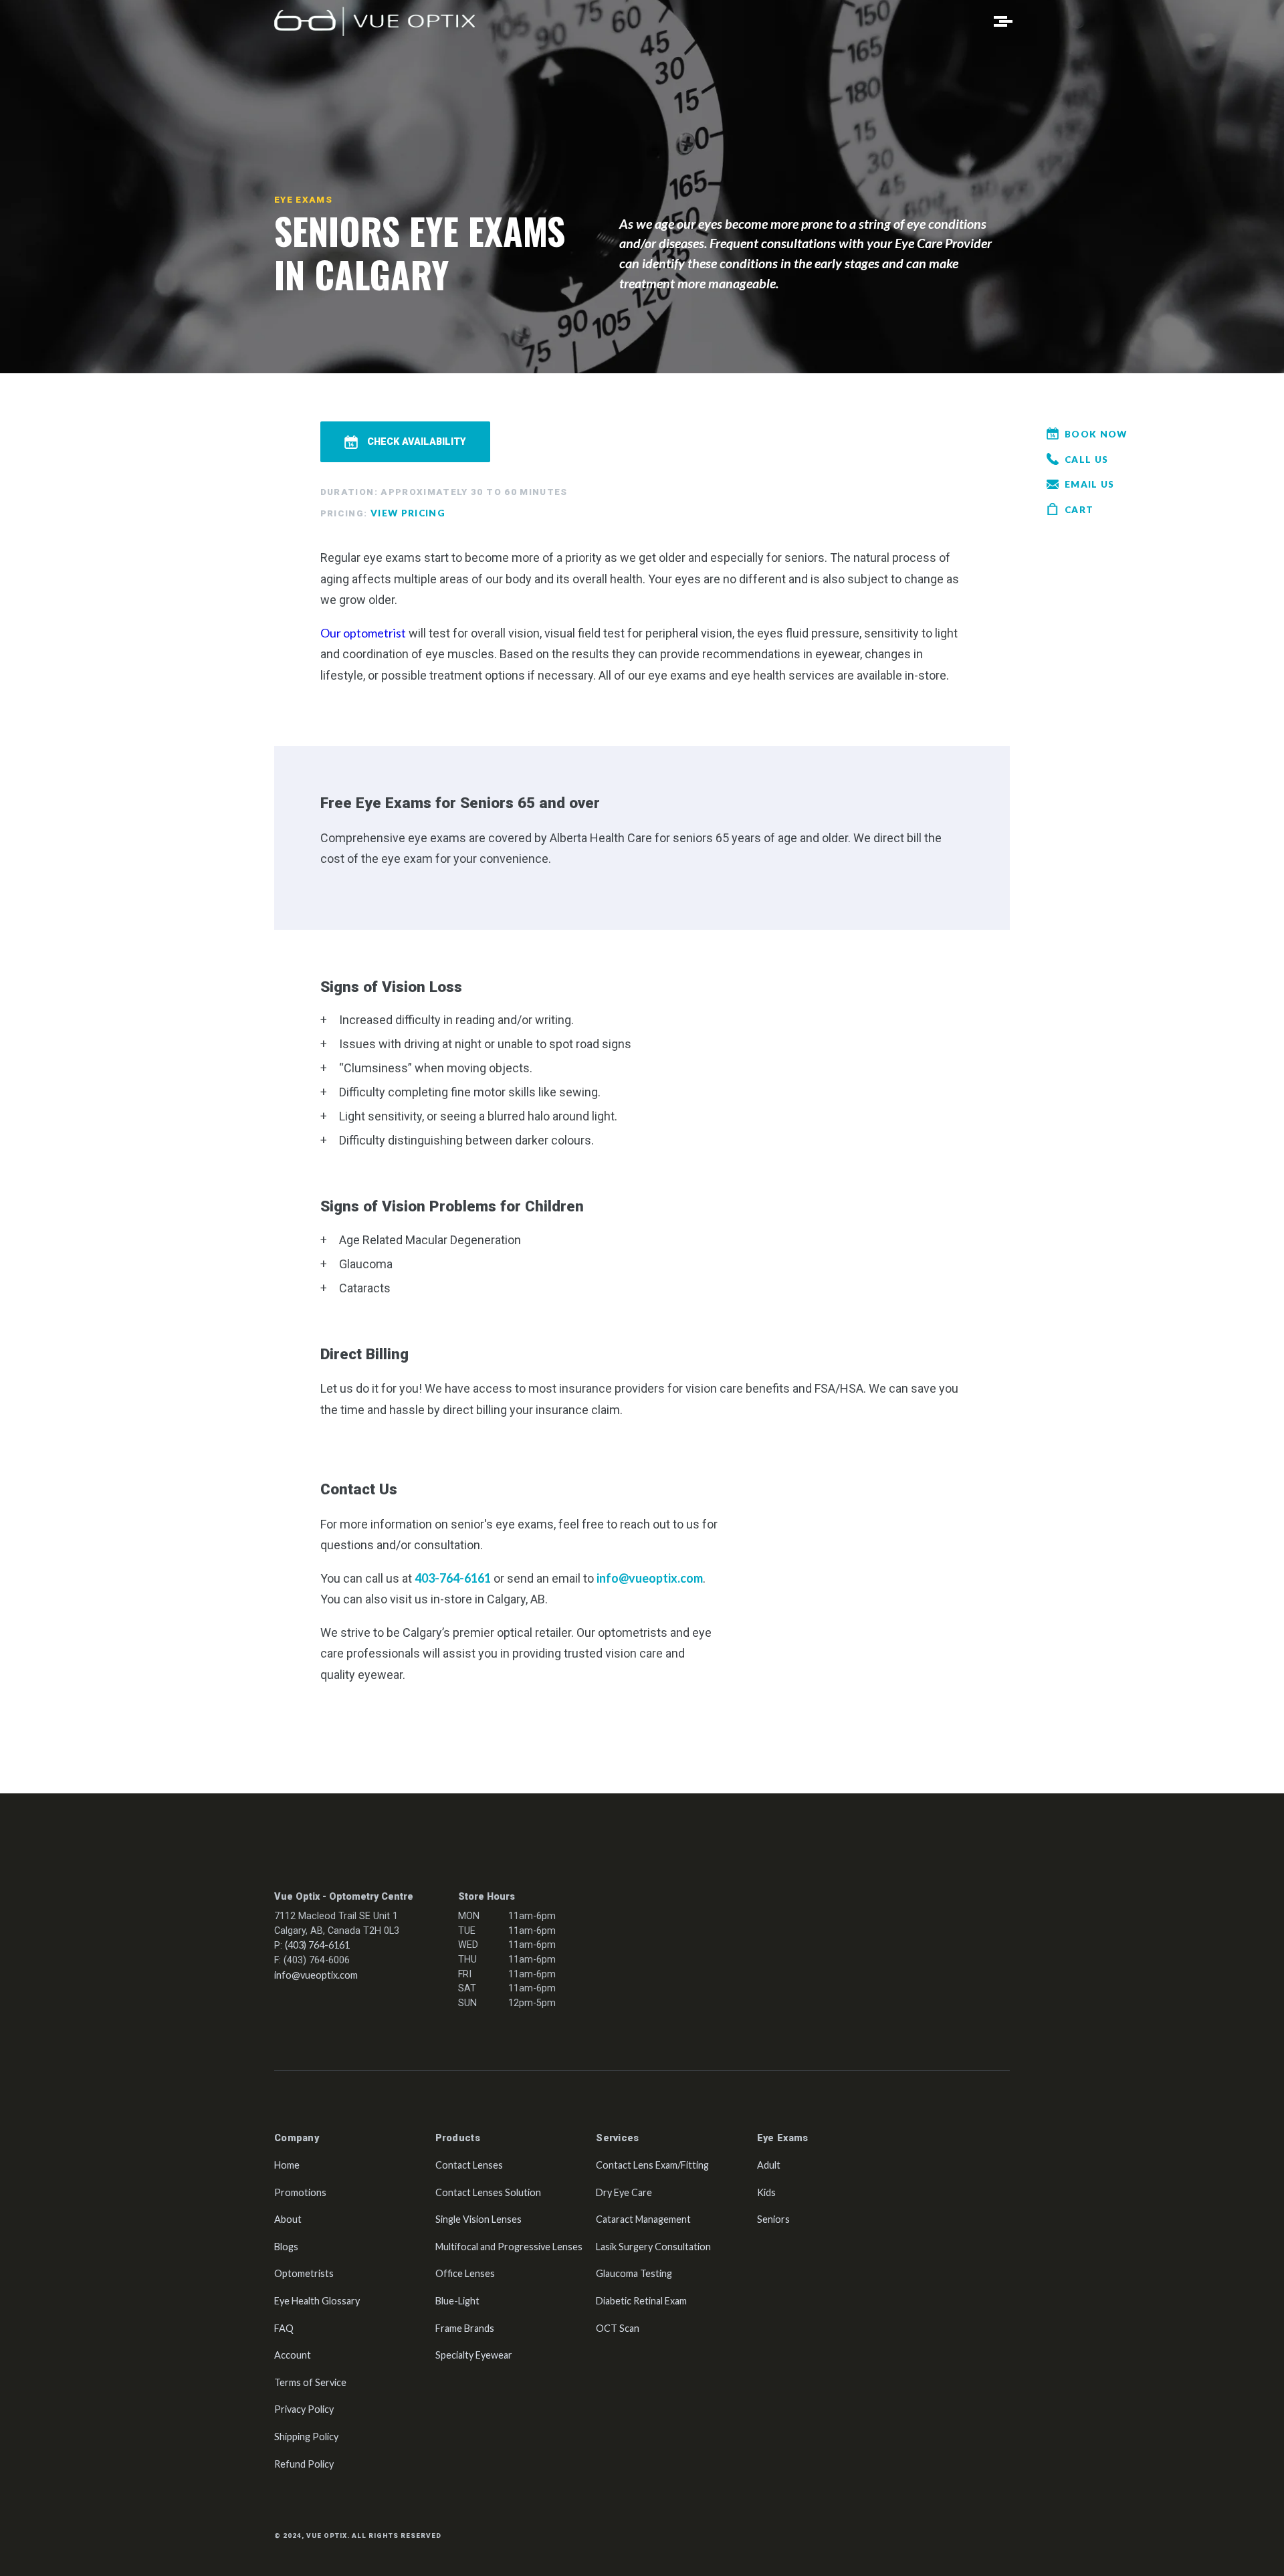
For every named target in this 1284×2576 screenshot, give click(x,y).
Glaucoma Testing (634, 2273)
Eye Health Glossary (317, 2301)
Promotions (300, 2192)
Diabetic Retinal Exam (641, 2301)
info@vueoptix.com (650, 1578)
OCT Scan (618, 2328)
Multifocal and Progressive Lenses (509, 2247)
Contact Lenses (469, 2165)
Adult (769, 2165)
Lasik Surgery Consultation (653, 2247)
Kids (766, 2192)
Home (287, 2165)
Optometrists (304, 2273)
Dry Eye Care (624, 2192)
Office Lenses (465, 2273)
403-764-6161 (453, 1578)
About (288, 2219)
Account (293, 2355)
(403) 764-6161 (317, 1945)
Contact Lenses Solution (488, 2192)
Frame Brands (465, 2328)
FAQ (284, 2328)
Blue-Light (457, 2301)
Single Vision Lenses (478, 2219)
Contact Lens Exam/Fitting (652, 2165)
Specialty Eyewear (474, 2355)
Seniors (773, 2219)
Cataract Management (643, 2219)
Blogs (286, 2247)
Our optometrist (363, 633)
